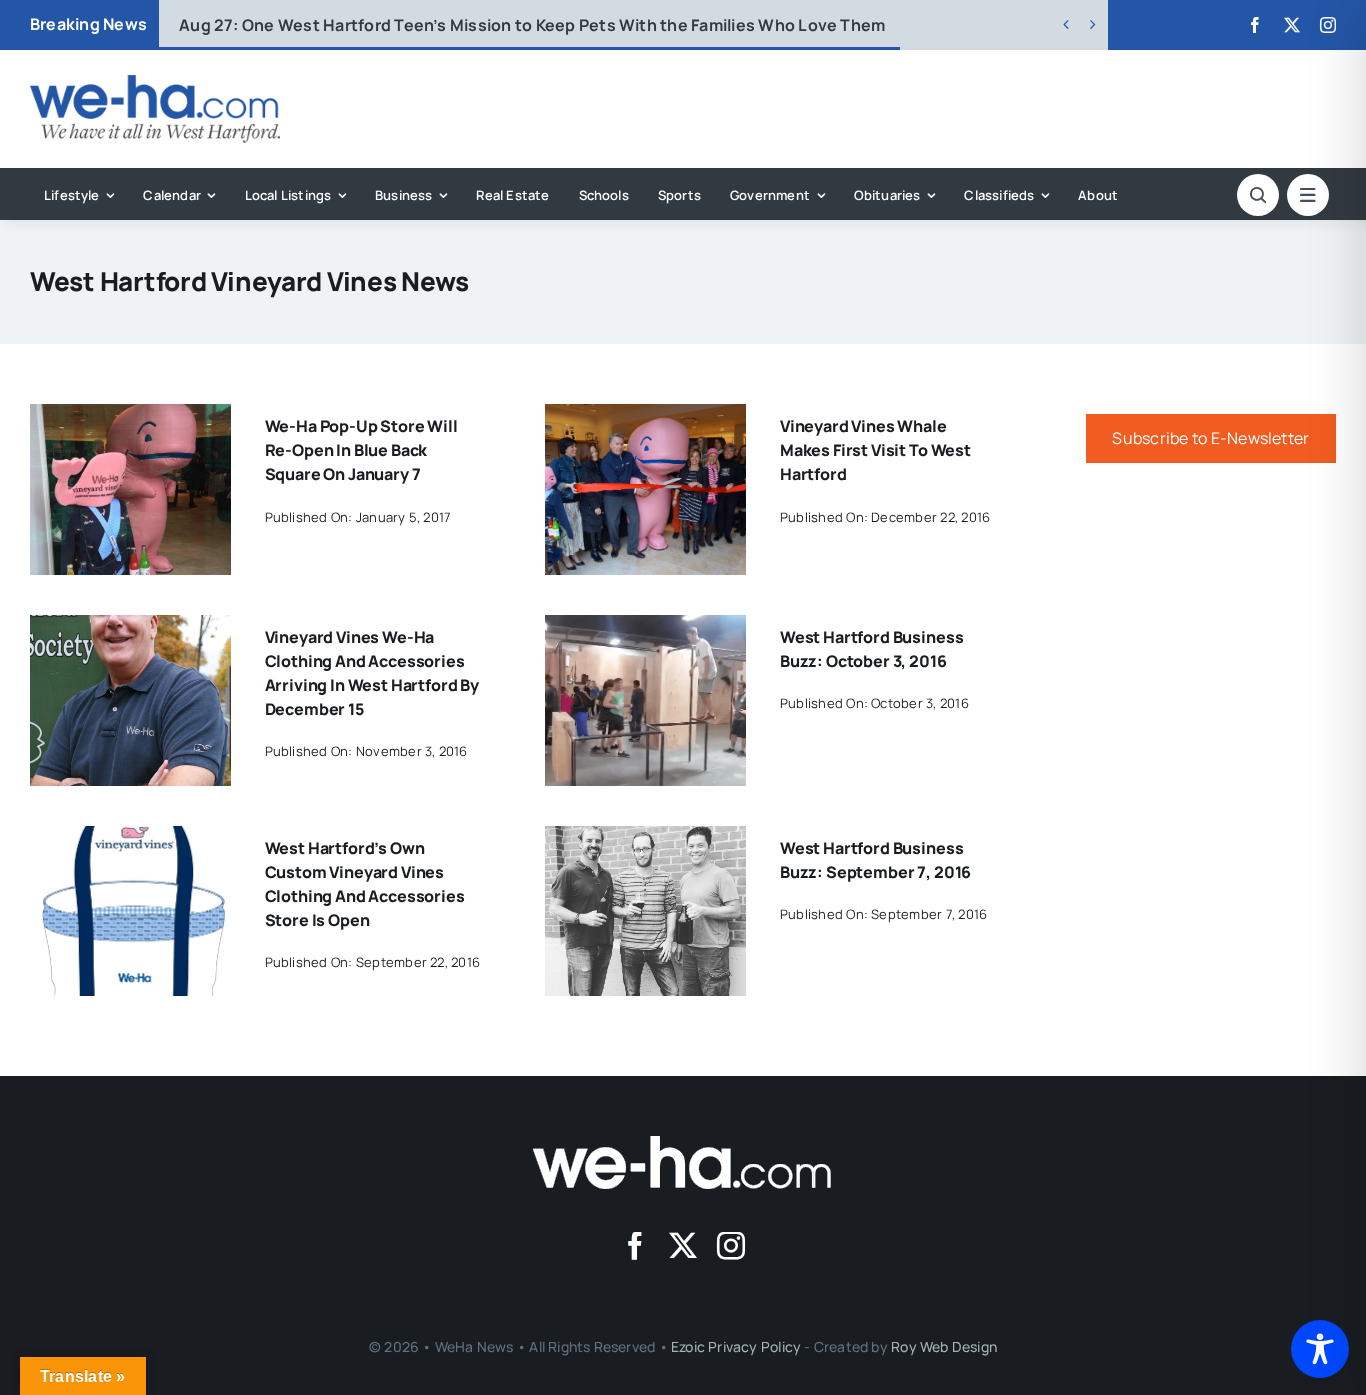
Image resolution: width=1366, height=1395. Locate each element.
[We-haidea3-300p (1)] (155, 83)
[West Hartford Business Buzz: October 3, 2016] (645, 629)
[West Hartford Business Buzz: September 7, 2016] (645, 840)
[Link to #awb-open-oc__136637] (1258, 195)
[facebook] (1255, 25)
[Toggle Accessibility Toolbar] (1320, 1349)
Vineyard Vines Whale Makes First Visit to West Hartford (875, 450)
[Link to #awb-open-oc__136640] (1308, 195)
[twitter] (1292, 25)
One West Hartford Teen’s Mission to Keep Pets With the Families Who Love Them (532, 25)
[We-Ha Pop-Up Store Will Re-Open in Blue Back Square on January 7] (130, 418)
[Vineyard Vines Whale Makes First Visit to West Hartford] (645, 418)
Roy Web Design (944, 1346)
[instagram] (1328, 25)
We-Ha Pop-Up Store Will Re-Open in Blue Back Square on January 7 (361, 450)
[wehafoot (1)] (683, 1144)
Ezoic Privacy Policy (736, 1346)
